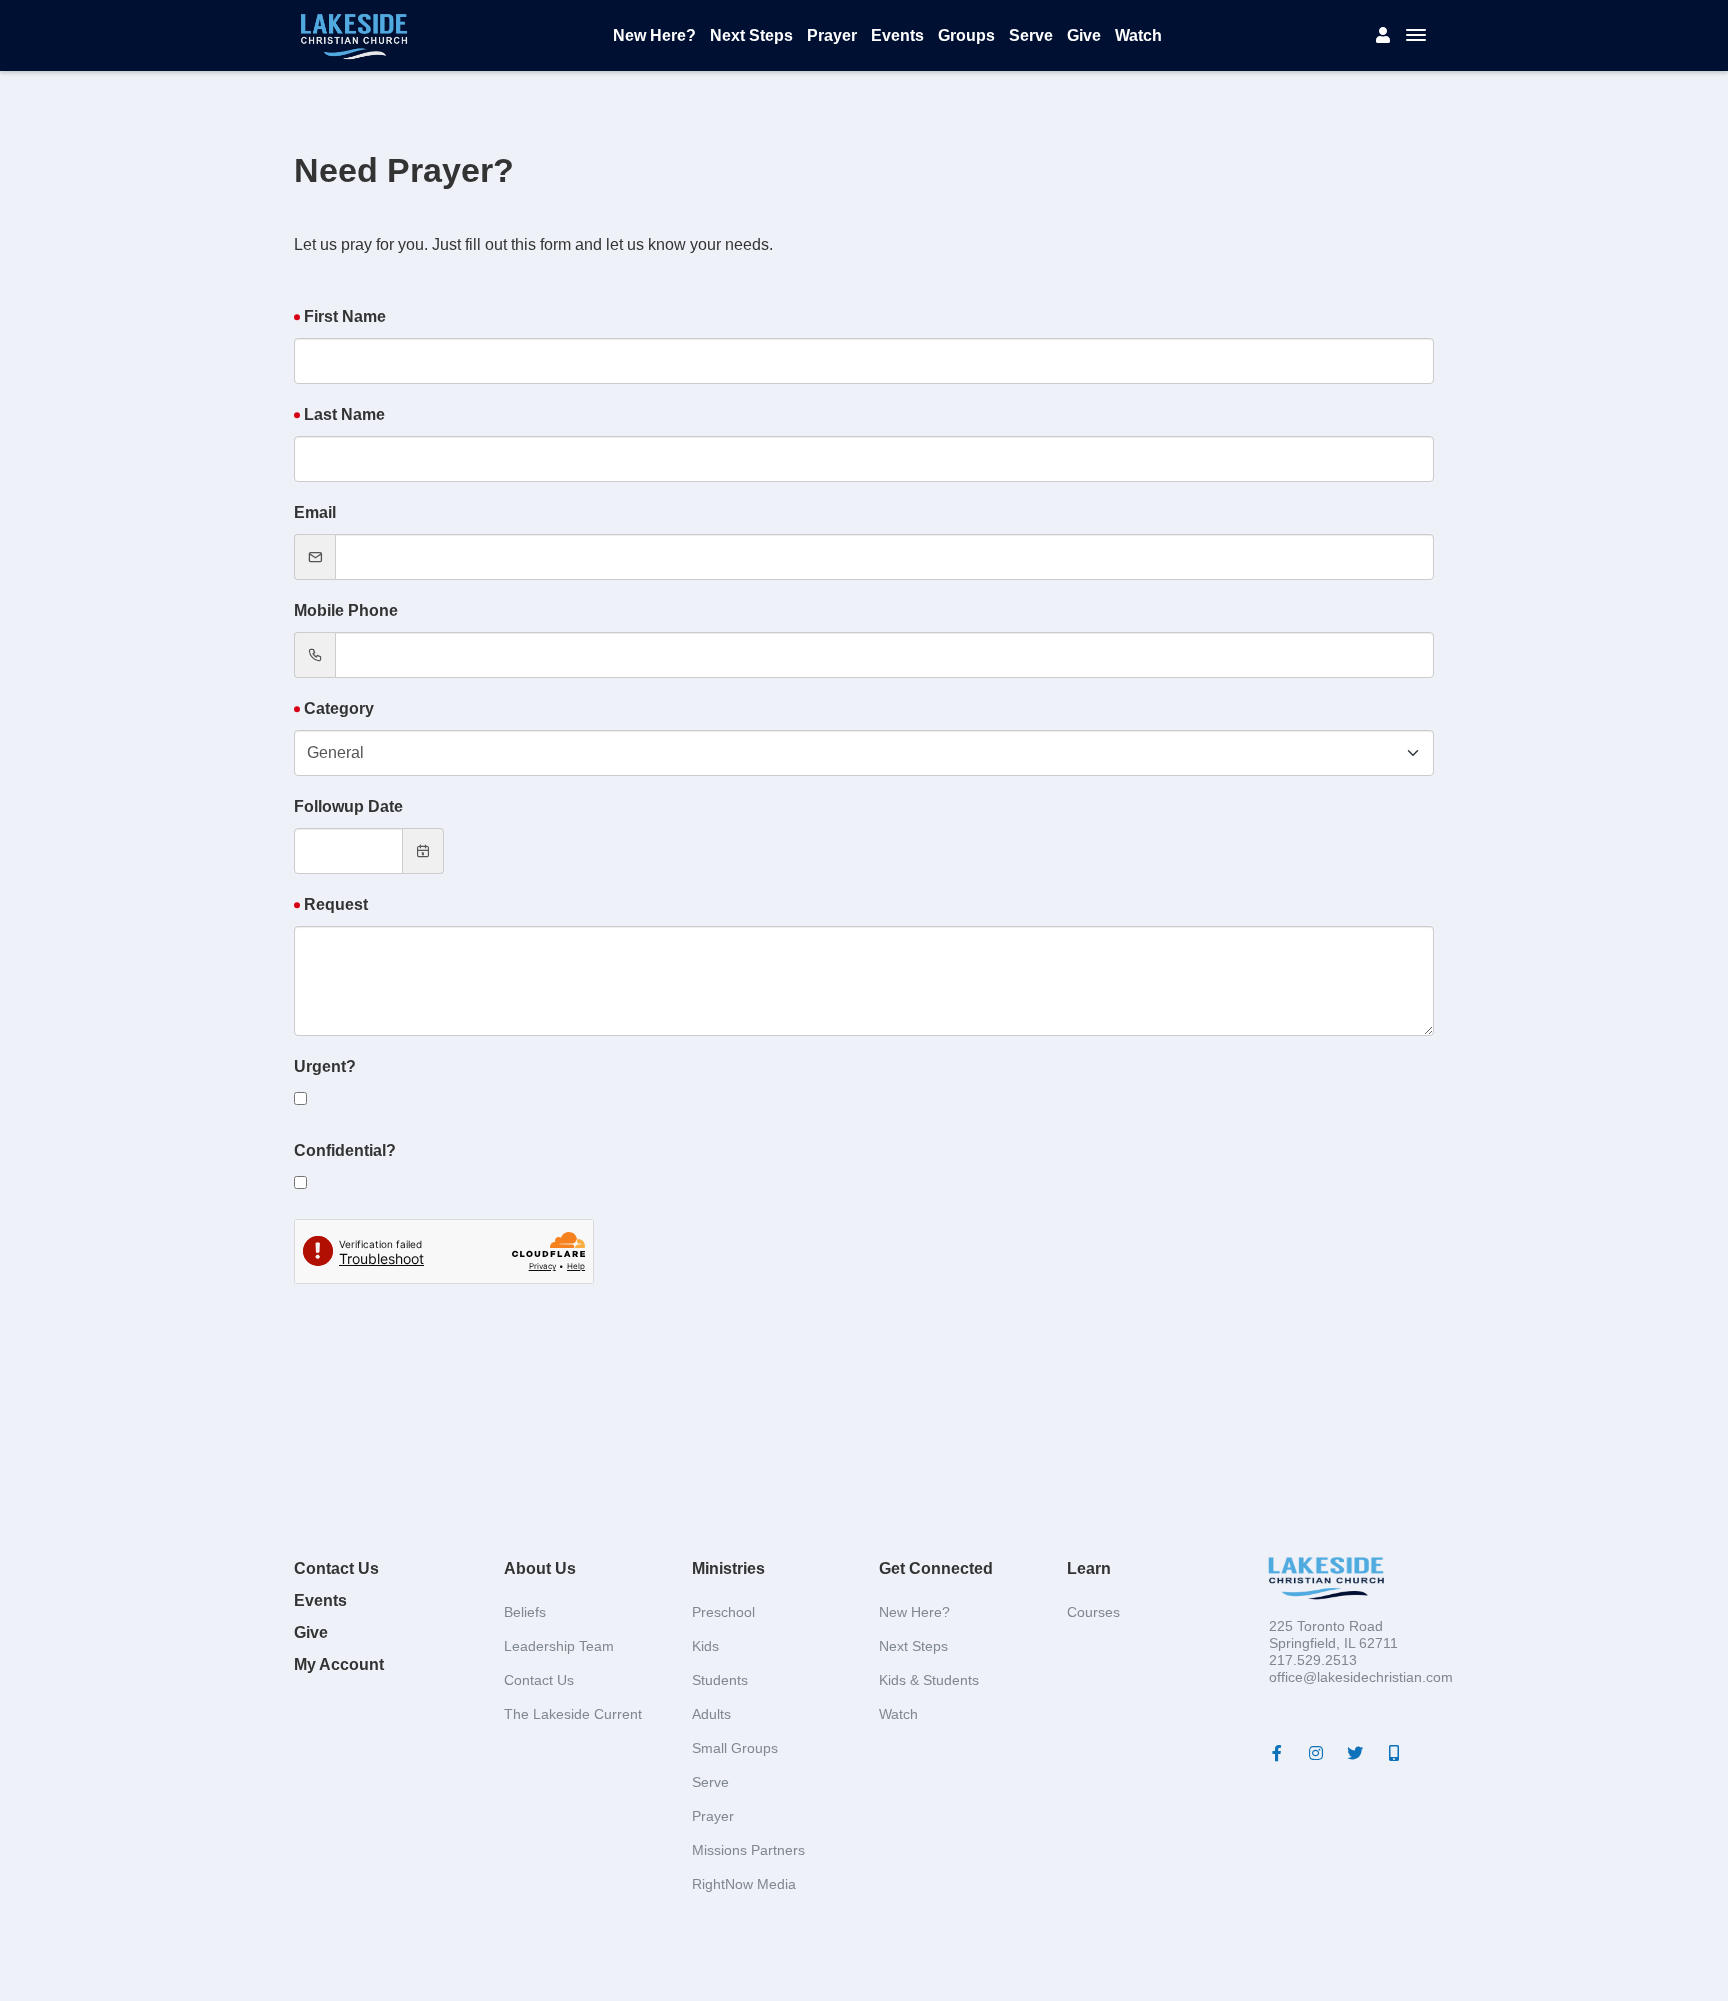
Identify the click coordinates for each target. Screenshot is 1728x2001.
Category (339, 708)
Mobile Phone (346, 610)
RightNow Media (744, 1884)
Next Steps (751, 35)
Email (315, 512)
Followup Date (348, 806)
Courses (1093, 1612)
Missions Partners (748, 1850)
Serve (1031, 35)
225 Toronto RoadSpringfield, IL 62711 (1333, 1634)
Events (897, 35)
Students (720, 1680)
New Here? (654, 35)
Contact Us (336, 1568)
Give (1084, 35)
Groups (966, 35)
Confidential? (345, 1150)
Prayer (832, 35)
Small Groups (735, 1748)
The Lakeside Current (573, 1714)
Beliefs (525, 1612)
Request (336, 904)
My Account (339, 1664)
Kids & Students (929, 1680)
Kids (705, 1646)
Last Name (344, 414)
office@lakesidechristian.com (1361, 1677)
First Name (345, 316)
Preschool (723, 1612)
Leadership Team (559, 1646)
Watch (1138, 35)
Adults (711, 1714)
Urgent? (325, 1066)
